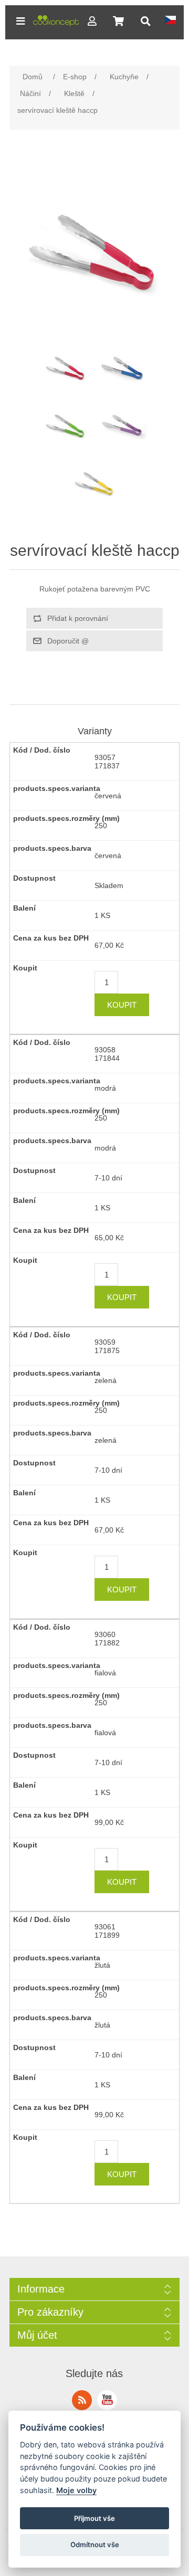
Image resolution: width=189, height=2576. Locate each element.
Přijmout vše (94, 2518)
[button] (20, 21)
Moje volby (76, 2490)
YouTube (107, 2400)
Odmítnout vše (95, 2545)
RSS (82, 2400)
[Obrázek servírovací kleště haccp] (66, 368)
